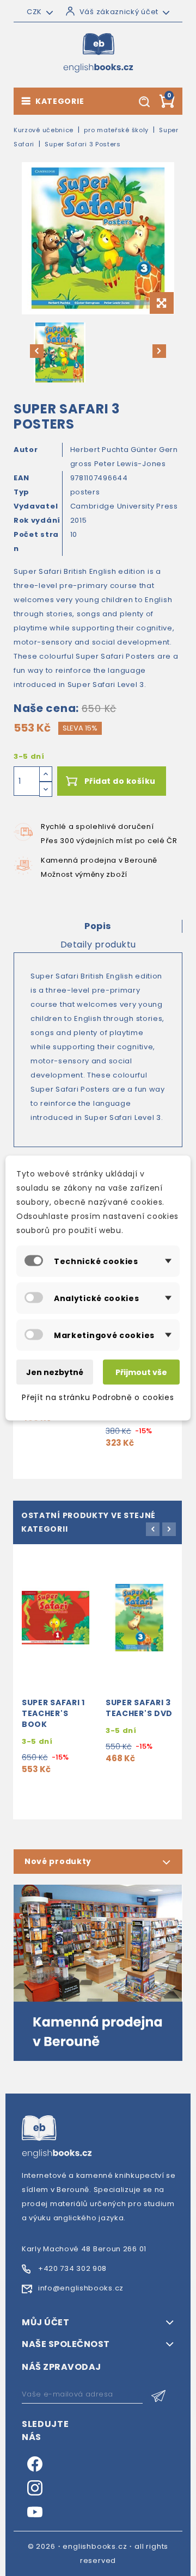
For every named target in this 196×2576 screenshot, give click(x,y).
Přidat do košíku (120, 781)
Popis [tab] (98, 926)
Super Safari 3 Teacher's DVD (139, 1708)
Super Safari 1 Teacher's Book (53, 1713)
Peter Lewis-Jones (130, 464)
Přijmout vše (141, 1372)
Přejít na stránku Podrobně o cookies (98, 1397)
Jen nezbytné (55, 1372)
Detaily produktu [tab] (98, 945)
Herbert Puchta (101, 450)
